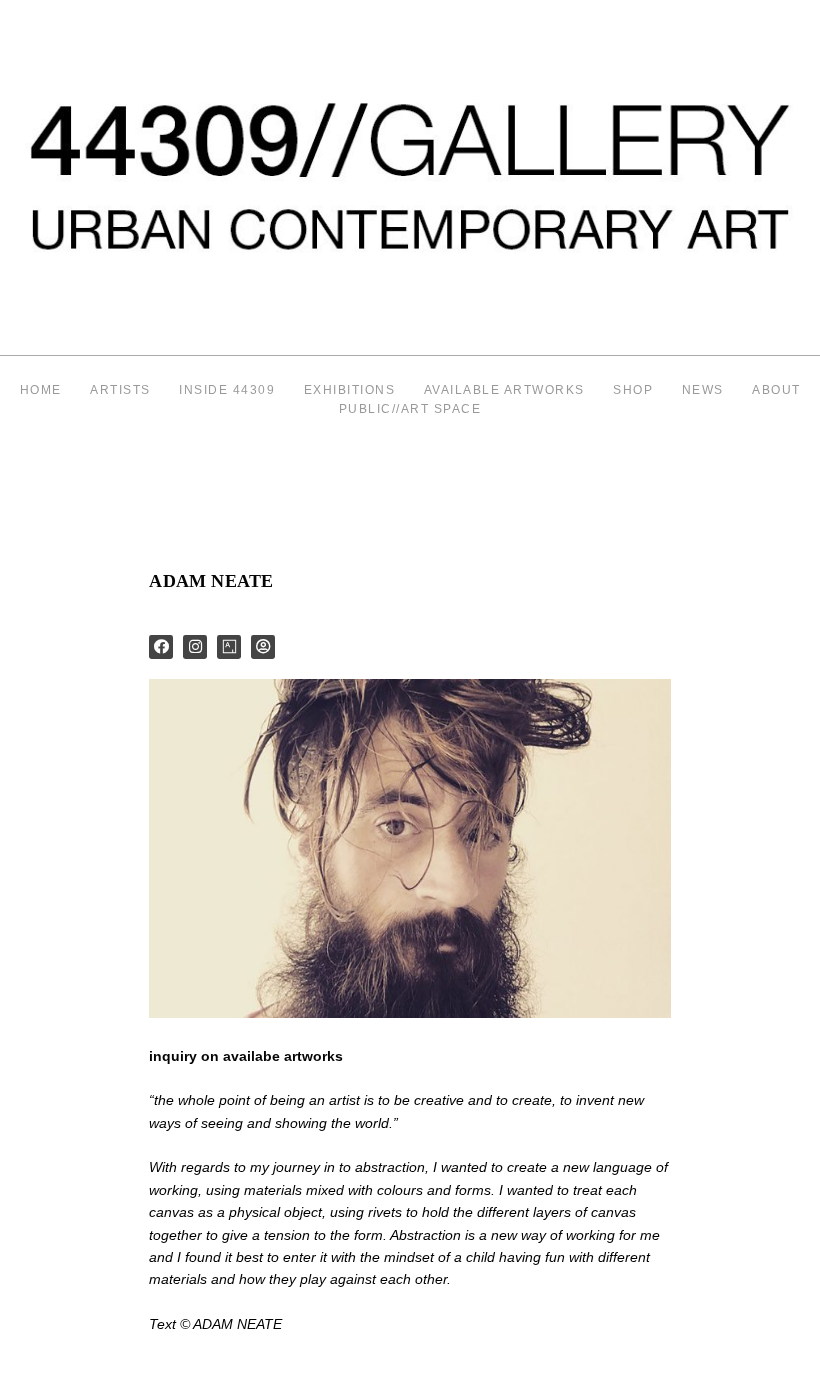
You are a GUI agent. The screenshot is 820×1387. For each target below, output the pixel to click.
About (776, 390)
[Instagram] (195, 647)
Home (41, 390)
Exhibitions (350, 390)
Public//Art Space (410, 409)
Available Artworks (504, 390)
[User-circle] (263, 647)
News (703, 390)
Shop (633, 390)
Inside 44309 (227, 390)
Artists (120, 390)
